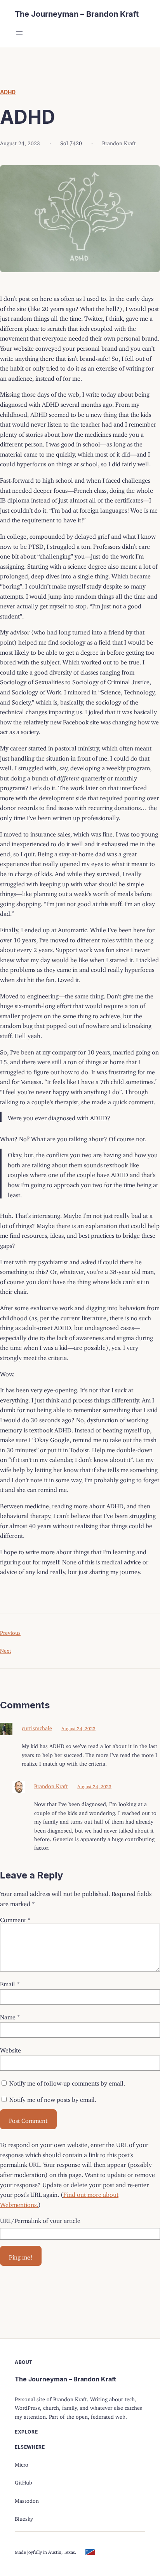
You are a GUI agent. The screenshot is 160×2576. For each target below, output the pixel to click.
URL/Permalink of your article (40, 2219)
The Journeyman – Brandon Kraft (77, 14)
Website (10, 2049)
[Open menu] (19, 33)
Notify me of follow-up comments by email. (67, 2082)
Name (10, 2015)
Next (6, 1649)
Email (10, 1982)
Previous (10, 1632)
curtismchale (37, 1727)
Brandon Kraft (51, 1785)
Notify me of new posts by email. (53, 2098)
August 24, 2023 (78, 1727)
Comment (15, 1918)
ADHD (8, 92)
